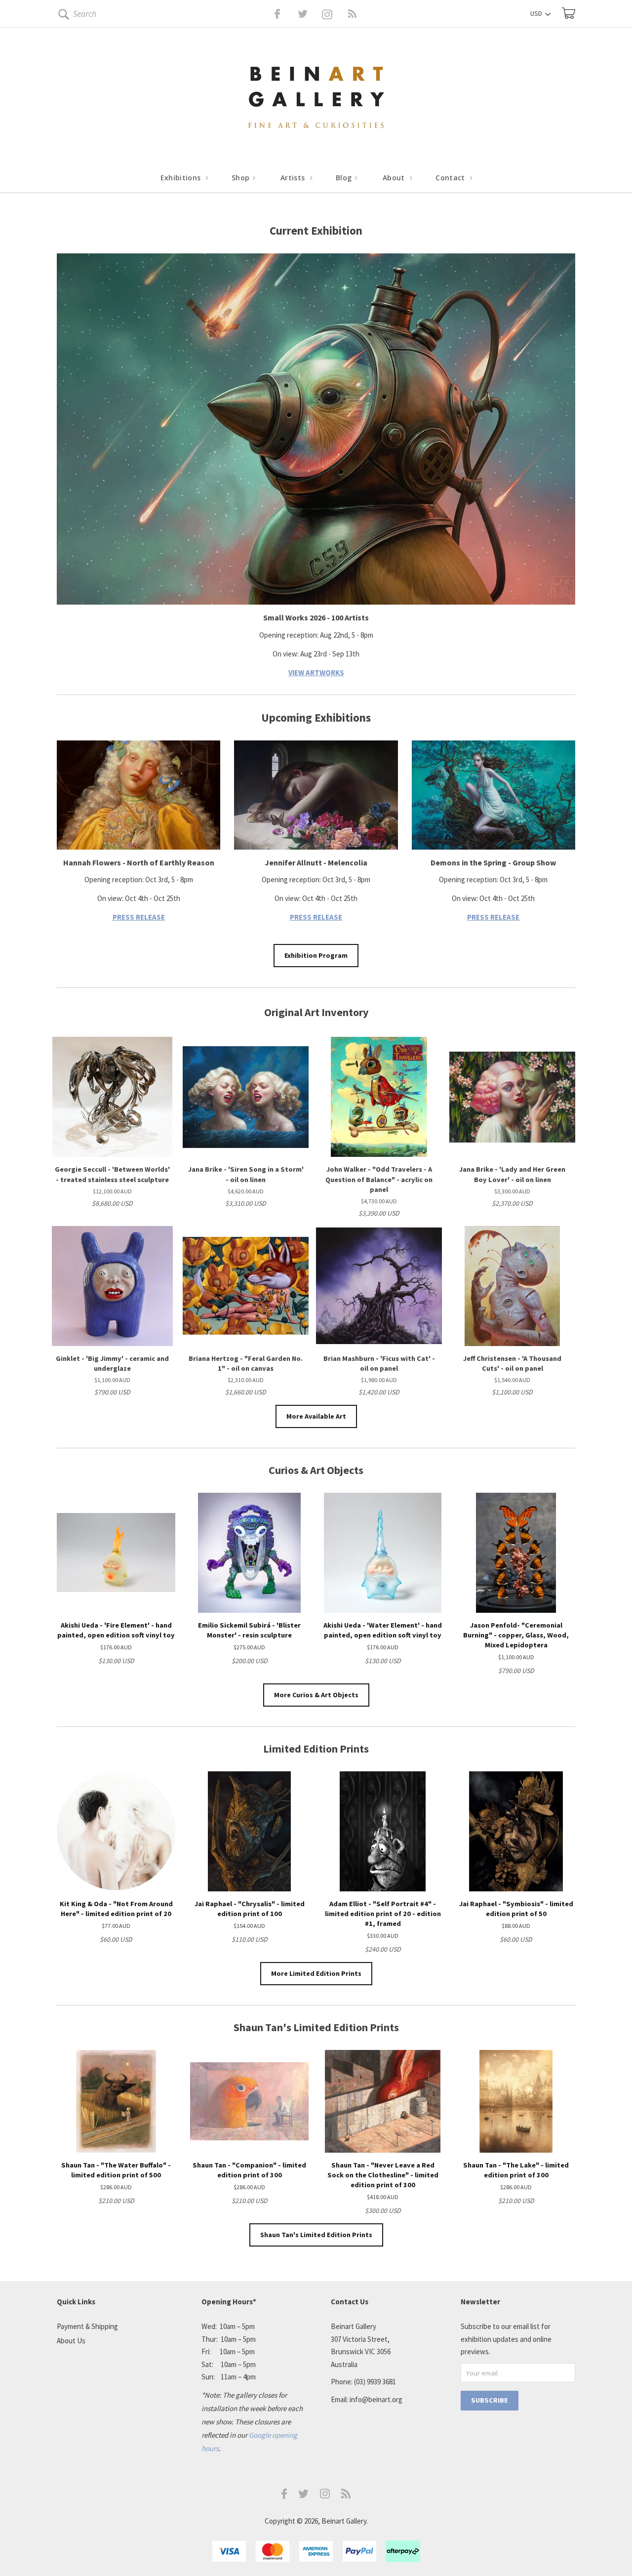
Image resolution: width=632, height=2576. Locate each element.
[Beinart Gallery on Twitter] (284, 14)
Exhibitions (182, 178)
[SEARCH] (62, 16)
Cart (569, 13)
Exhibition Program (316, 955)
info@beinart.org (376, 2399)
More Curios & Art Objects (316, 1695)
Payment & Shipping (87, 2326)
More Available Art (316, 1416)
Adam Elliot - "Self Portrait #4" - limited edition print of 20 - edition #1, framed (383, 1914)
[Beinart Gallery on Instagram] (325, 2496)
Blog (345, 178)
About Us (71, 2341)
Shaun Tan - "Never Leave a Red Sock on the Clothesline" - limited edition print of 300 (383, 2175)
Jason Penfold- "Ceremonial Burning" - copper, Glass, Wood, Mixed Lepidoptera (516, 1635)
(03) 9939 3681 (375, 2382)
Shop (242, 178)
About (395, 178)
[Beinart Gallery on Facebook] (270, 14)
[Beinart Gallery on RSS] (335, 14)
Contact (451, 178)
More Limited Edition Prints (316, 1973)
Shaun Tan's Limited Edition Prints (316, 2235)
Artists (294, 178)
